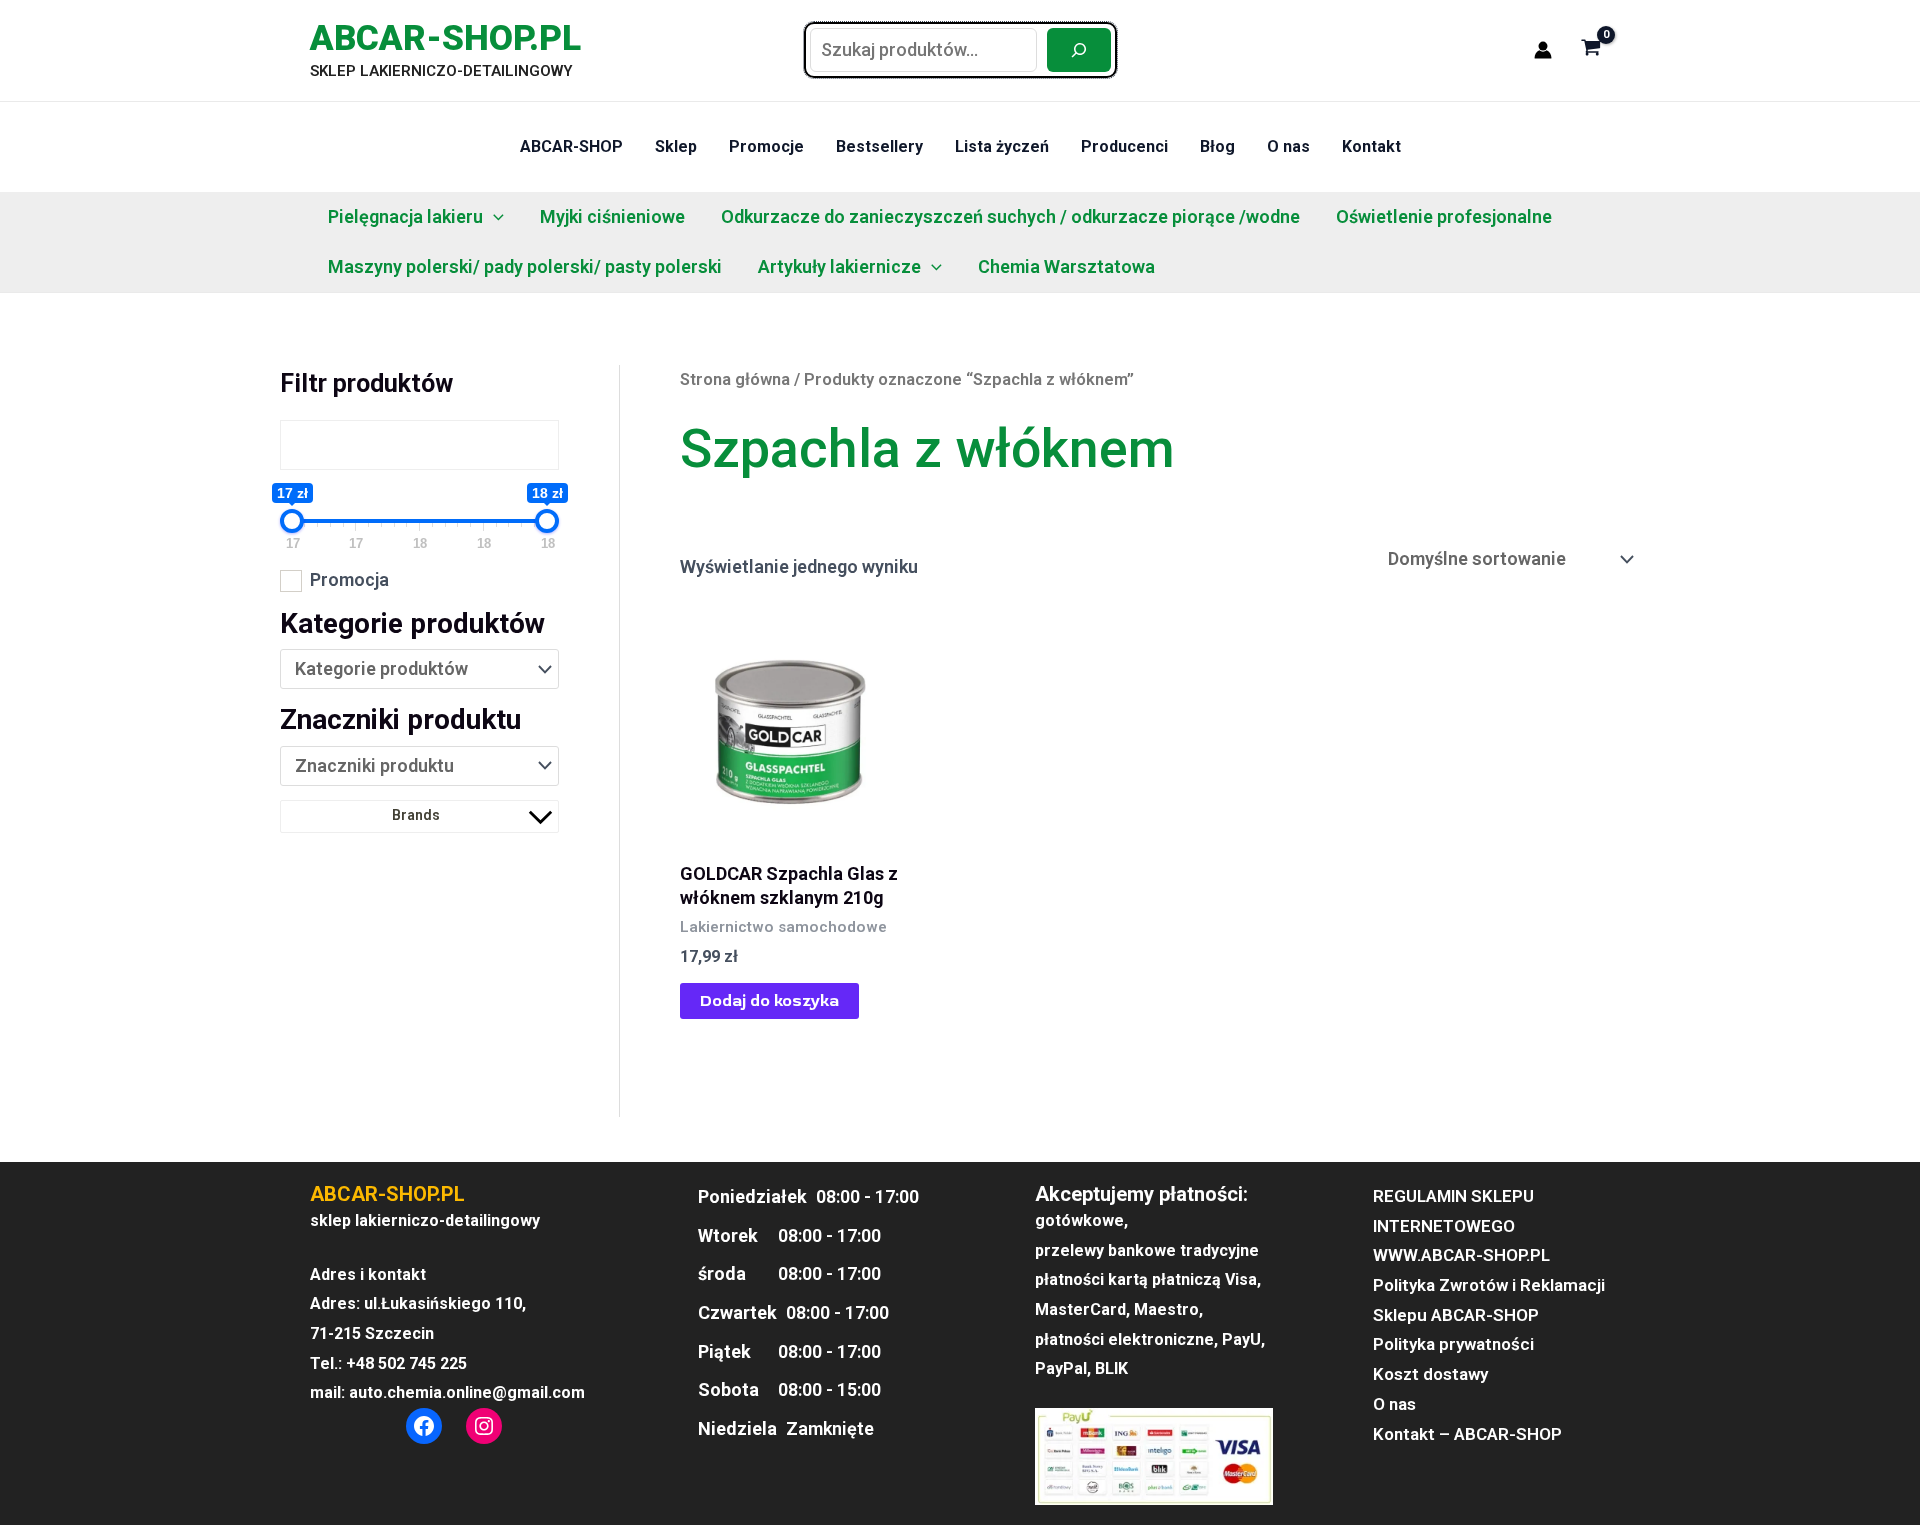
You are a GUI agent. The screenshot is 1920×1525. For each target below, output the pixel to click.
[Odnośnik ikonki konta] (1543, 50)
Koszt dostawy (1430, 1374)
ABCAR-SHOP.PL (445, 38)
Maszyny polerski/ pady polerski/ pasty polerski (525, 266)
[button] (493, 217)
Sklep (676, 146)
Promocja (349, 579)
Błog (1217, 146)
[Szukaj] (1079, 50)
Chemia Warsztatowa (1066, 266)
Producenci (1124, 146)
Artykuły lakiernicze (839, 266)
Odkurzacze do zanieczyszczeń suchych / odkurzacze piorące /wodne (1010, 216)
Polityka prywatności (1453, 1344)
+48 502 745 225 (406, 1363)
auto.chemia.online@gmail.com (467, 1392)
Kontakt (1371, 146)
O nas (1288, 146)
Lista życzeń (1002, 146)
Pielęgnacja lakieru (405, 216)
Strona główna (735, 379)
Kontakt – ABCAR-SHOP (1467, 1434)
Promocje (766, 146)
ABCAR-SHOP (571, 146)
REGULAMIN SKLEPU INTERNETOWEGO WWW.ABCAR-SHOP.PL (1461, 1225)
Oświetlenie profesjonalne (1444, 216)
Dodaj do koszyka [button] (769, 1001)
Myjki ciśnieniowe (612, 216)
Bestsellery (879, 146)
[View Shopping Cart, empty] (1591, 50)
